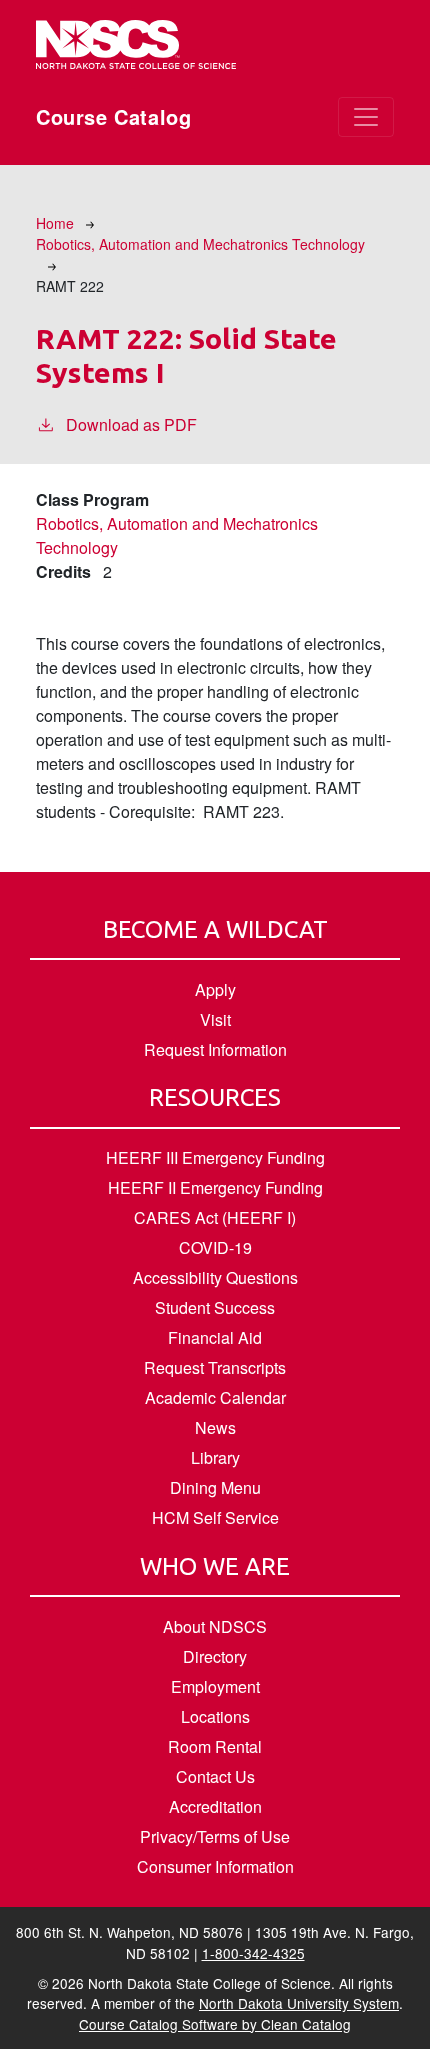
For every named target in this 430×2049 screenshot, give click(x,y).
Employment (215, 1686)
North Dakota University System (299, 2003)
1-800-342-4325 (253, 1953)
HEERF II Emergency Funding (215, 1187)
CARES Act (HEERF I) (215, 1217)
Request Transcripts (215, 1367)
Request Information (215, 1049)
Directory (215, 1656)
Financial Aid (215, 1337)
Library (215, 1457)
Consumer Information (215, 1866)
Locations (215, 1716)
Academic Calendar (215, 1397)
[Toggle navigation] (366, 117)
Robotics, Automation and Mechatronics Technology (200, 244)
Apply (215, 989)
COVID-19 (215, 1247)
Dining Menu (215, 1487)
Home (55, 223)
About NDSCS (215, 1626)
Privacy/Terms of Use (215, 1836)
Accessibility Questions (215, 1277)
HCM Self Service (215, 1517)
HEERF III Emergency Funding (215, 1157)
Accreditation (215, 1806)
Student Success (215, 1307)
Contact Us (215, 1776)
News (215, 1427)
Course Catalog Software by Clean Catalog (215, 2024)
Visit (215, 1019)
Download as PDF (131, 424)
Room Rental (215, 1746)
